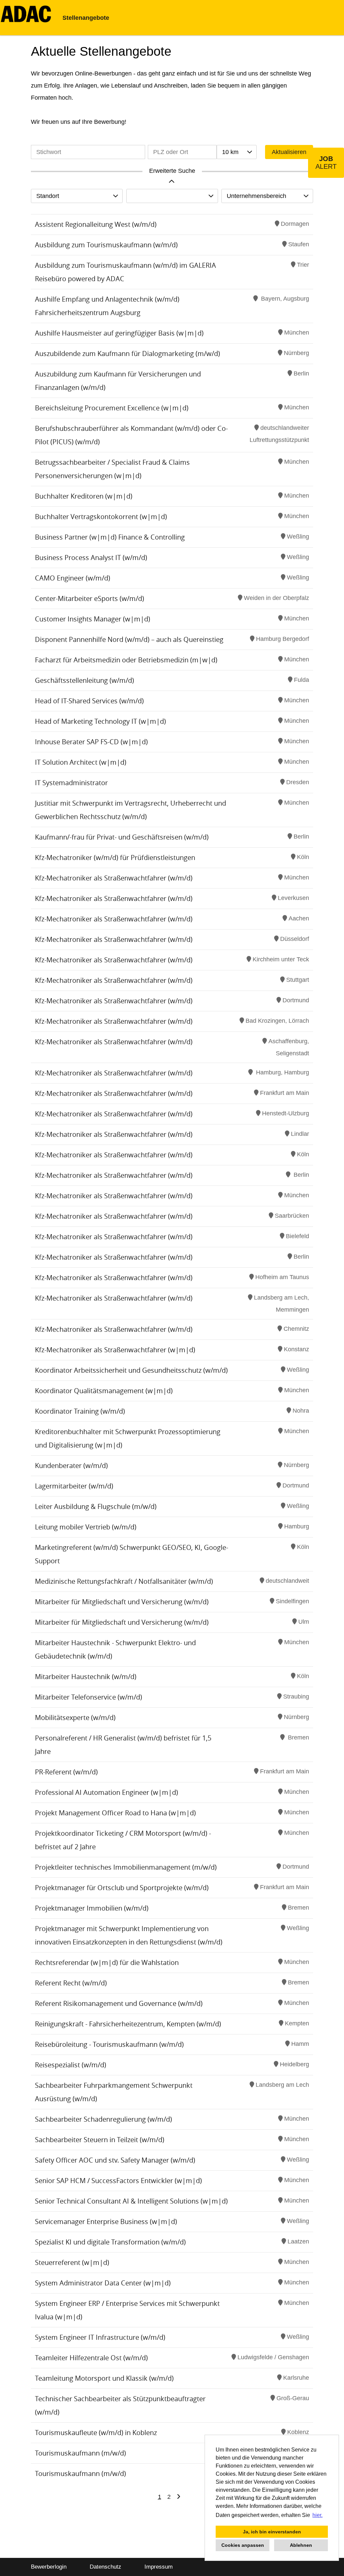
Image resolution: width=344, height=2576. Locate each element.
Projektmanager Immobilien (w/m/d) (92, 1908)
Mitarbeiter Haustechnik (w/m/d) (86, 1677)
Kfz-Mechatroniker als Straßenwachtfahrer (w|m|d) (115, 1350)
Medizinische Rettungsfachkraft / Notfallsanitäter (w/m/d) (124, 1581)
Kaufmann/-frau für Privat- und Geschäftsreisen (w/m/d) (122, 837)
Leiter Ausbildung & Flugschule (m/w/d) (96, 1506)
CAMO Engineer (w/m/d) (73, 578)
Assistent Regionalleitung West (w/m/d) (96, 224)
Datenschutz (105, 2567)
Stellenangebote (86, 18)
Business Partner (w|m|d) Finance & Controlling (110, 537)
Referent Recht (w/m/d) (71, 1983)
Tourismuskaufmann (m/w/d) (80, 2453)
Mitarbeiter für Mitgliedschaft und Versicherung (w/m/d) (122, 1602)
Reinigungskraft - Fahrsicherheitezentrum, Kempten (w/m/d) (128, 2024)
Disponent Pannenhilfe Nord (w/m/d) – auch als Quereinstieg (129, 639)
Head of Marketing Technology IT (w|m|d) (100, 721)
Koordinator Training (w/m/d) (80, 1411)
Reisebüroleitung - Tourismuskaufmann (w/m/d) (109, 2044)
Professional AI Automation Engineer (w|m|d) (106, 1792)
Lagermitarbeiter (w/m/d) (74, 1486)
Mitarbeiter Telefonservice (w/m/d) (89, 1697)
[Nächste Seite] (179, 2497)
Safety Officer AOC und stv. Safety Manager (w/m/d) (115, 2160)
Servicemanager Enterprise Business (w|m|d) (106, 2221)
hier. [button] (317, 2515)
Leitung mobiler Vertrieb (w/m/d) (86, 1527)
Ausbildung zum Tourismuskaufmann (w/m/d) (106, 245)
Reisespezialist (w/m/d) (71, 2065)
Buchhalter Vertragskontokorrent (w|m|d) (101, 517)
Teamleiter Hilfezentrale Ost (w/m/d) (91, 2358)
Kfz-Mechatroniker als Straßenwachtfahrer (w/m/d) (114, 878)
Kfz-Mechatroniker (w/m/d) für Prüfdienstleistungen (115, 857)
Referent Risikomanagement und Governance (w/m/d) (119, 2003)
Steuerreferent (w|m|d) (72, 2262)
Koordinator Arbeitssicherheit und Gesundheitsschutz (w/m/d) (131, 1370)
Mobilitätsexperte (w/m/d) (75, 1718)
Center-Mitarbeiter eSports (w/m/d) (90, 598)
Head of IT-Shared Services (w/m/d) (89, 701)
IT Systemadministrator (71, 783)
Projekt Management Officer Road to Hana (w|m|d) (115, 1813)
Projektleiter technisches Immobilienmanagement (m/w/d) (126, 1867)
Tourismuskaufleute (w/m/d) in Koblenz (96, 2433)
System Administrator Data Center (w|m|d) (103, 2283)
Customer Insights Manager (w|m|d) (93, 619)
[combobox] (236, 152)
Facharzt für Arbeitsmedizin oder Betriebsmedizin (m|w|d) (126, 660)
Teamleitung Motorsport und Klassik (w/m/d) (104, 2378)
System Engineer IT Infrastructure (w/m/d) (100, 2337)
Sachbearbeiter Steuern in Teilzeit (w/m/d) (100, 2140)
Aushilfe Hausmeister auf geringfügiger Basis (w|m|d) (119, 333)
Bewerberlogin (49, 2567)
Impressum (159, 2567)
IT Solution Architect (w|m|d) (81, 762)
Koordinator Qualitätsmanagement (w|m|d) (104, 1391)
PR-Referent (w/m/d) (66, 1772)
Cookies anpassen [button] (243, 2545)
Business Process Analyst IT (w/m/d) (91, 558)
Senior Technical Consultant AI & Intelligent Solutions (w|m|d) (131, 2201)
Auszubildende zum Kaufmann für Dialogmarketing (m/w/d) (127, 353)
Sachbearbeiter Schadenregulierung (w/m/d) (103, 2119)
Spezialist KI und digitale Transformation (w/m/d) (110, 2242)
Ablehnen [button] (301, 2545)
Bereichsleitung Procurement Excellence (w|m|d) (112, 408)
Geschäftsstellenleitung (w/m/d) (84, 680)
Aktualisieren (289, 152)
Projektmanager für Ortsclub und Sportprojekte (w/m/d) (122, 1888)
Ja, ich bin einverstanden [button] (272, 2532)
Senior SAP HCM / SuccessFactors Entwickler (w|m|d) (118, 2181)
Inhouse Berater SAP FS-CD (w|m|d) (91, 742)
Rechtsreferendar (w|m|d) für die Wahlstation (107, 1962)
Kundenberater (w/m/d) (71, 1466)
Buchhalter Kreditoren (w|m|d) (84, 496)
